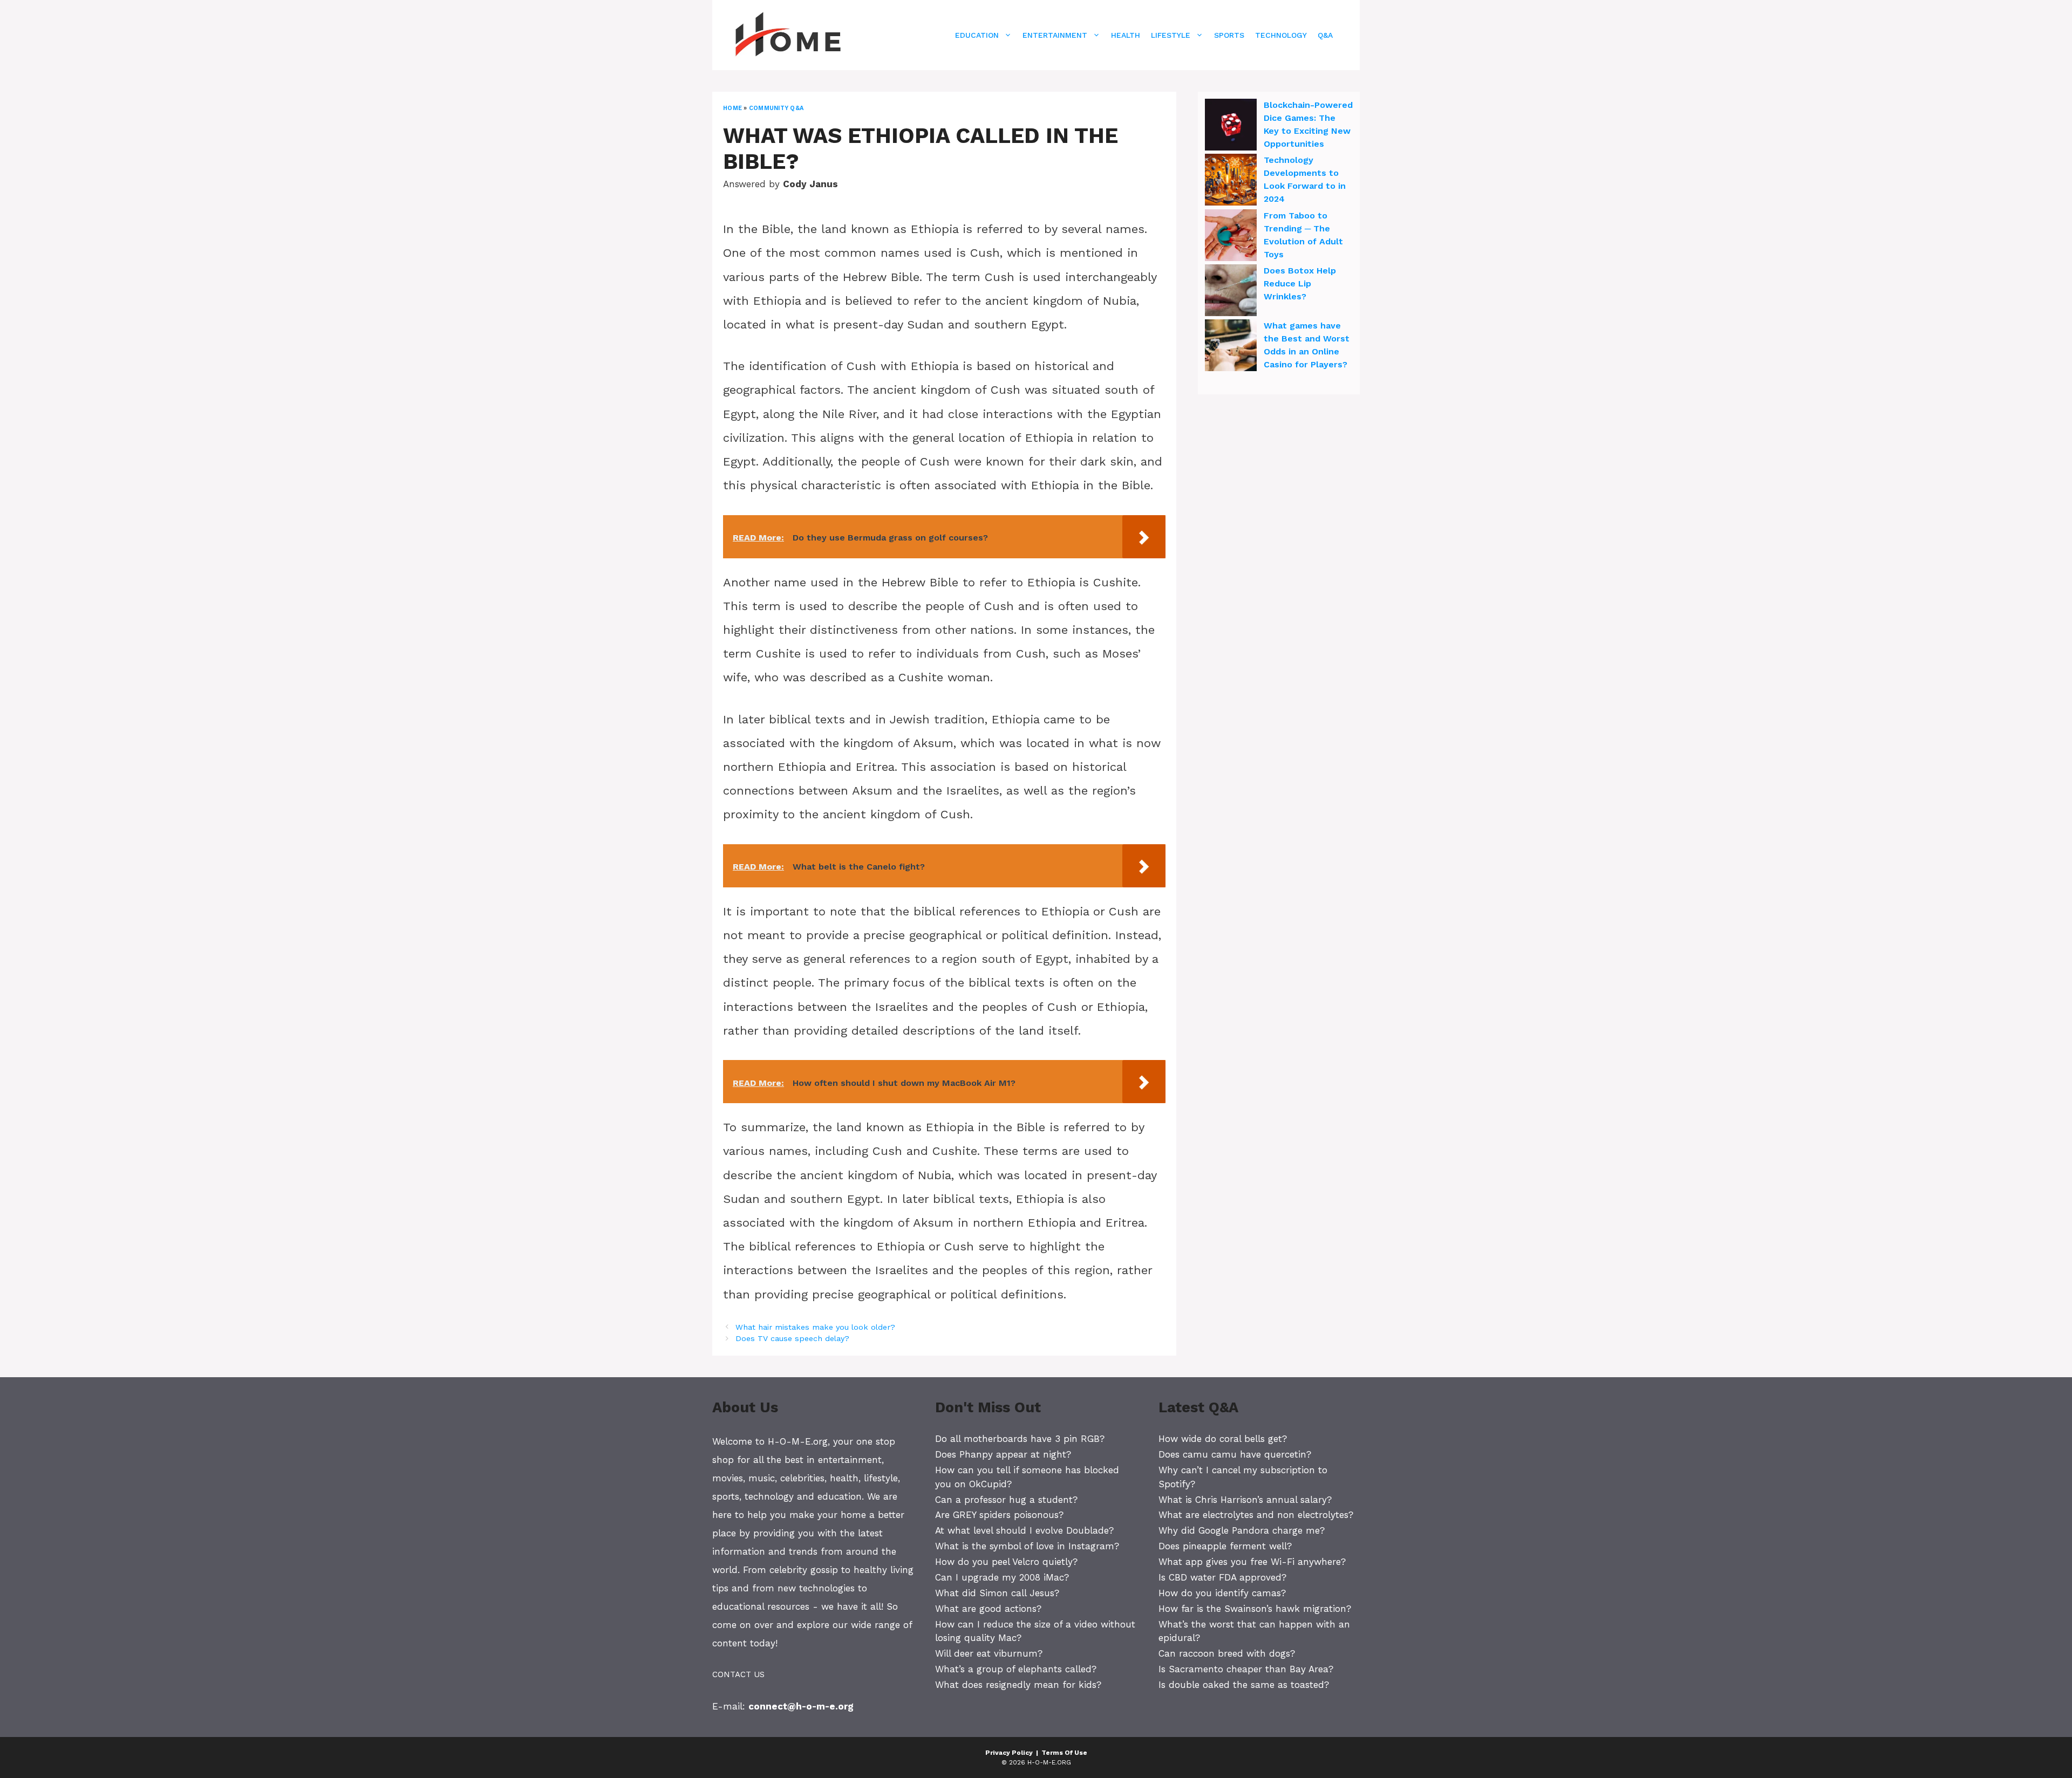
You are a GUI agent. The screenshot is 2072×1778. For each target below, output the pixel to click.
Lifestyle (1171, 35)
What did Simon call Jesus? (997, 1593)
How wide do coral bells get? (1223, 1439)
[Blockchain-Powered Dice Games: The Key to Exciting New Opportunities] (1231, 126)
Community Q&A (776, 108)
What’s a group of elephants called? (1016, 1669)
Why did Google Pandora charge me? (1242, 1530)
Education (977, 35)
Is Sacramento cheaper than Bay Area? (1246, 1669)
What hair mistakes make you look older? (815, 1327)
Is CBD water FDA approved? (1222, 1577)
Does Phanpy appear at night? (1003, 1454)
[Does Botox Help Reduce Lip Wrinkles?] (1231, 292)
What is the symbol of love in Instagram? (1027, 1546)
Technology (1281, 35)
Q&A (1325, 35)
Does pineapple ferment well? (1225, 1546)
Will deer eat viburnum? (989, 1653)
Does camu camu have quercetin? (1235, 1454)
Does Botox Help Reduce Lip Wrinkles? (1300, 283)
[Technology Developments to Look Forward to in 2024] (1231, 181)
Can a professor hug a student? (1006, 1500)
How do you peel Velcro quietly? (1006, 1562)
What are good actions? (988, 1609)
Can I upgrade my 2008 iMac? (1002, 1577)
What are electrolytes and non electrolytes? (1256, 1515)
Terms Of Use (1064, 1753)
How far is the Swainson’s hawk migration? (1255, 1609)
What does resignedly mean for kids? (1018, 1685)
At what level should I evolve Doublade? (1024, 1530)
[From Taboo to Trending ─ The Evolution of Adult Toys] (1231, 237)
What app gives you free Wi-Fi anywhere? (1252, 1562)
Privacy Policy (1009, 1753)
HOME (732, 108)
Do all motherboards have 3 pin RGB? (1020, 1439)
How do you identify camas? (1222, 1593)
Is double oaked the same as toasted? (1244, 1685)
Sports (1229, 35)
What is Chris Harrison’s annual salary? (1245, 1500)
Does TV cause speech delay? (792, 1339)
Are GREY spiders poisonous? (999, 1515)
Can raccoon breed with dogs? (1227, 1653)
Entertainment (1055, 35)
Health (1126, 35)
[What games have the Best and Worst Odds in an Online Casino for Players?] (1231, 347)
